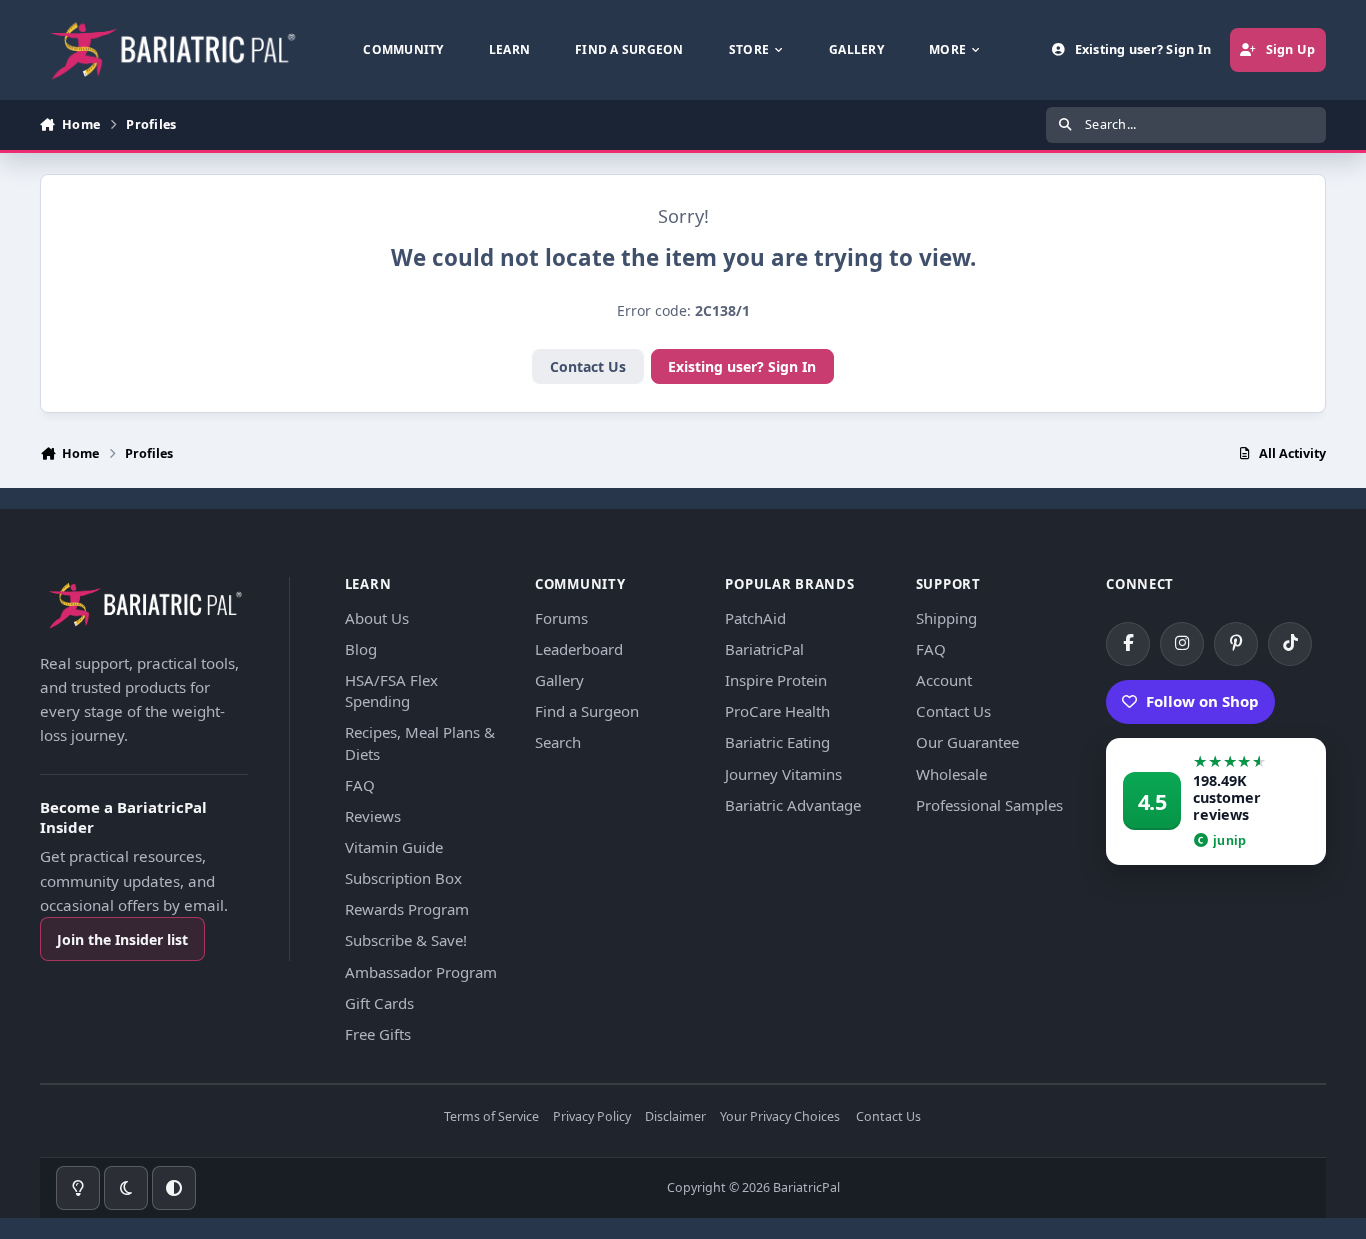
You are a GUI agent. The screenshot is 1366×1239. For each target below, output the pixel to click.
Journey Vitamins (783, 774)
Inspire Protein (776, 680)
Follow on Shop (1202, 701)
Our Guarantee (967, 742)
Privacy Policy (592, 1117)
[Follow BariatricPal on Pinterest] (1236, 644)
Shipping (946, 618)
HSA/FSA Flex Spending (391, 690)
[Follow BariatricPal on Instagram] (1182, 644)
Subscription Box (403, 878)
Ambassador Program (421, 972)
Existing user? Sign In (742, 366)
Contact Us (588, 366)
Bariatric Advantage (793, 805)
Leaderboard (579, 649)
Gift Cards (379, 1003)
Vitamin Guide (394, 847)
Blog (361, 649)
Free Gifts (378, 1034)
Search (558, 742)
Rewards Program (407, 909)
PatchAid (755, 618)
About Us (377, 618)
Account (944, 680)
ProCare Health (777, 711)
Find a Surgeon (587, 711)
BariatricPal (764, 649)
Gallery (559, 680)
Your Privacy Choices (780, 1117)
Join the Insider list (122, 939)
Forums (561, 618)
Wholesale (951, 774)
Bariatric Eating (777, 742)
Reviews (373, 816)
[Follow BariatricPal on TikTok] (1290, 644)
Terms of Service (491, 1117)
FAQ (360, 785)
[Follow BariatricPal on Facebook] (1128, 644)
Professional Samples (989, 805)
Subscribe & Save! (406, 940)
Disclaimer (675, 1117)
